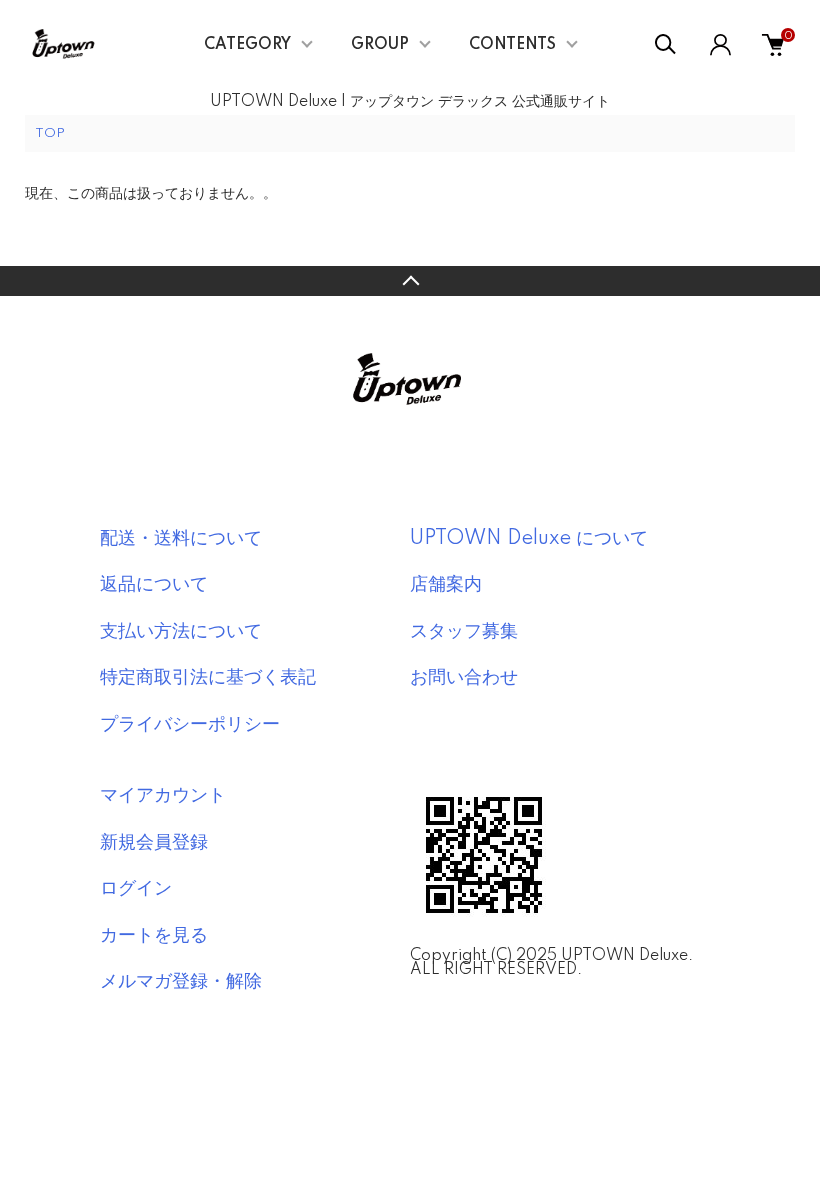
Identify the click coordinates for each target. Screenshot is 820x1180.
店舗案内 (446, 585)
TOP (50, 133)
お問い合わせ (464, 678)
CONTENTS (512, 45)
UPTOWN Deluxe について (529, 539)
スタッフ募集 (464, 632)
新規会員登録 (154, 843)
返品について (154, 585)
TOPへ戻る (410, 281)
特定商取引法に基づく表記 (208, 678)
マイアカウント (163, 796)
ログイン (136, 889)
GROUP (380, 45)
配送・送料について (181, 539)
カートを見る (154, 936)
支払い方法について (181, 632)
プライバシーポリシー (190, 725)
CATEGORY (247, 45)
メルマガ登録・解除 (181, 982)
